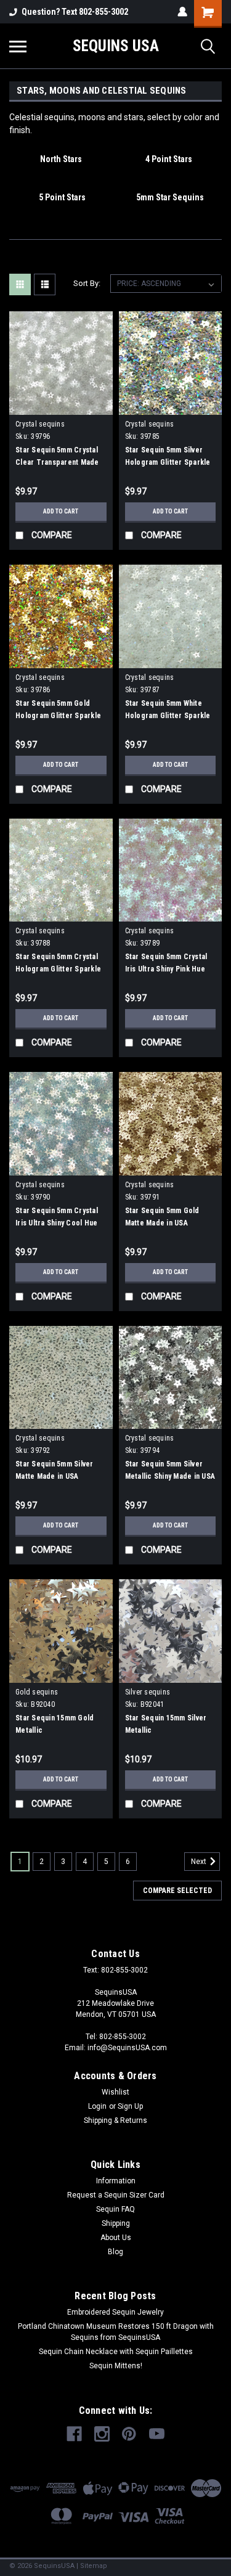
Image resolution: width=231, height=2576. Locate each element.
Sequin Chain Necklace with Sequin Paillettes (116, 2352)
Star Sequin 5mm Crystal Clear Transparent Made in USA (57, 462)
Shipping (116, 2223)
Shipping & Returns (115, 2120)
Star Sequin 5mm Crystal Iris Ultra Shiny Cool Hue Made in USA (57, 1223)
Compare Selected (177, 1891)
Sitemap (94, 2566)
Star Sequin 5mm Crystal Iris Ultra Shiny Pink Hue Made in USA (166, 969)
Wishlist (115, 2092)
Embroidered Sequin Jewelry (115, 2312)
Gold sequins (37, 1692)
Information (116, 2181)
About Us (116, 2238)
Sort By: (87, 283)
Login (97, 2106)
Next (200, 1862)
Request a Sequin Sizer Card (116, 2195)
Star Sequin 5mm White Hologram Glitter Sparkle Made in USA (168, 716)
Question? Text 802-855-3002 (75, 12)
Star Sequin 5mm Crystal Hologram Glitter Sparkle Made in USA (58, 969)
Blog (115, 2252)
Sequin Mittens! (116, 2366)
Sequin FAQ (115, 2209)
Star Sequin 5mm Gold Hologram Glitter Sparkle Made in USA (58, 716)
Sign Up (130, 2106)
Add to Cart (61, 511)
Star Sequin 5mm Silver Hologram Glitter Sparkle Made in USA (168, 462)
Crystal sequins (40, 424)
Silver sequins (148, 1692)
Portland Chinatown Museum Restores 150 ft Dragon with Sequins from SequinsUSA (116, 2332)
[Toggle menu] (18, 46)
